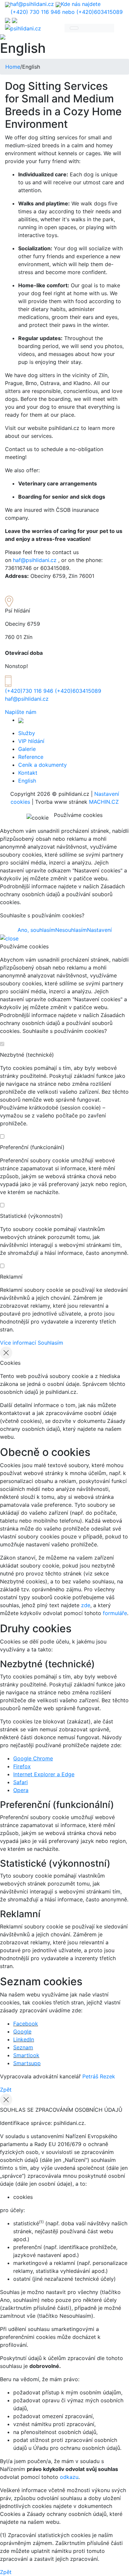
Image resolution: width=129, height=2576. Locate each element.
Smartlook (26, 2055)
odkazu (69, 2477)
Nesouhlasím (71, 930)
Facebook (26, 2024)
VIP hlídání (31, 741)
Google (22, 2031)
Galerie (27, 749)
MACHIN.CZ (104, 802)
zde (86, 1605)
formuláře (115, 1613)
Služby (27, 733)
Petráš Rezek (99, 2076)
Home (13, 67)
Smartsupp (27, 2063)
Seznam (23, 2047)
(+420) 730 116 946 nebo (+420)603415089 (67, 12)
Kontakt (28, 773)
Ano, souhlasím (36, 930)
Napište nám (21, 712)
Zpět (6, 2090)
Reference (31, 757)
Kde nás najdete (81, 4)
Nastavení (99, 930)
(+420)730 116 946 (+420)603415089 (53, 691)
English (27, 781)
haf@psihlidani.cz (32, 4)
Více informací (18, 1343)
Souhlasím (50, 1343)
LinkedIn (24, 2039)
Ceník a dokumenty (43, 765)
